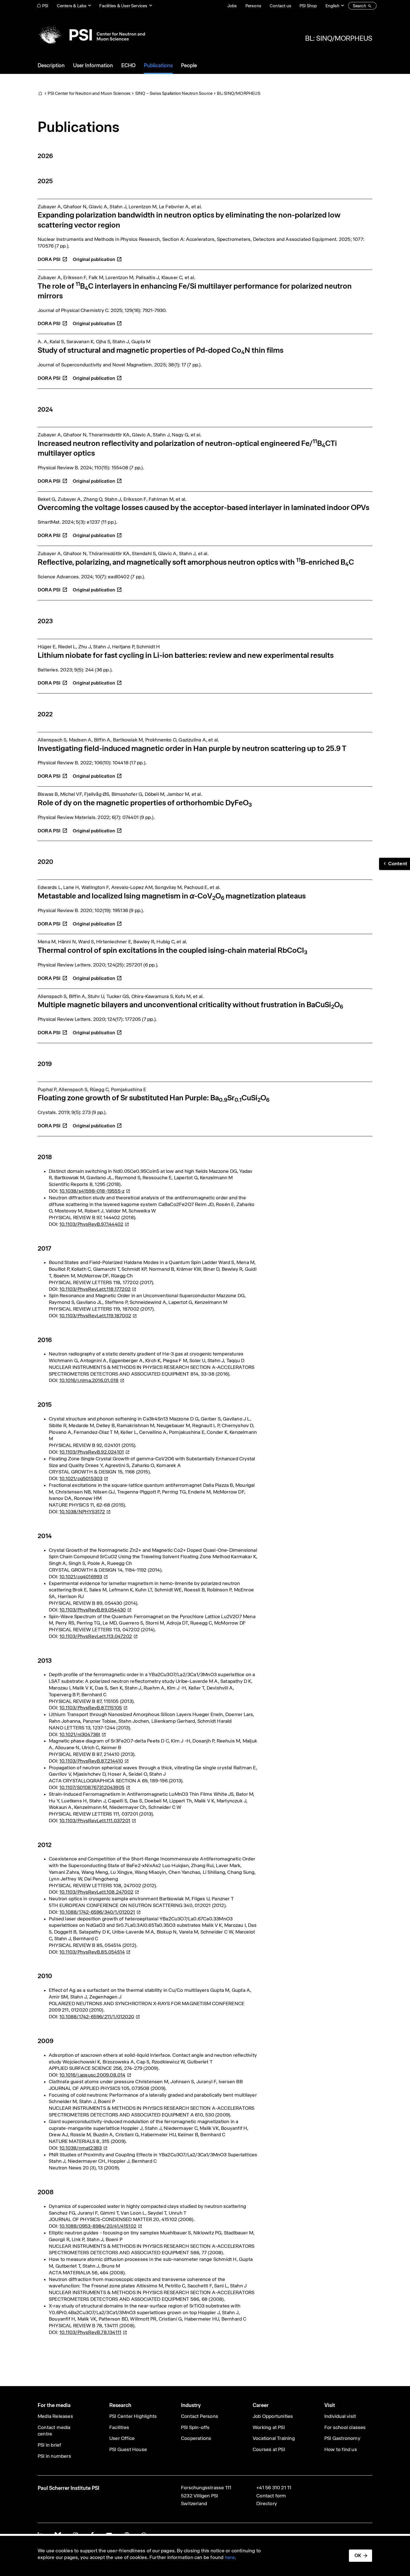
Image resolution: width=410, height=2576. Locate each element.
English (332, 6)
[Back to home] (91, 35)
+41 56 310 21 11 (274, 2488)
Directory (267, 2503)
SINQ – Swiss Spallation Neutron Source (174, 93)
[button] (395, 864)
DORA (49, 259)
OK (358, 2555)
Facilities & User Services (123, 6)
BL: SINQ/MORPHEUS (339, 38)
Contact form (271, 2496)
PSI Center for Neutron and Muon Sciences (89, 93)
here (230, 2557)
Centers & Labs (72, 6)
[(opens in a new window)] (97, 256)
